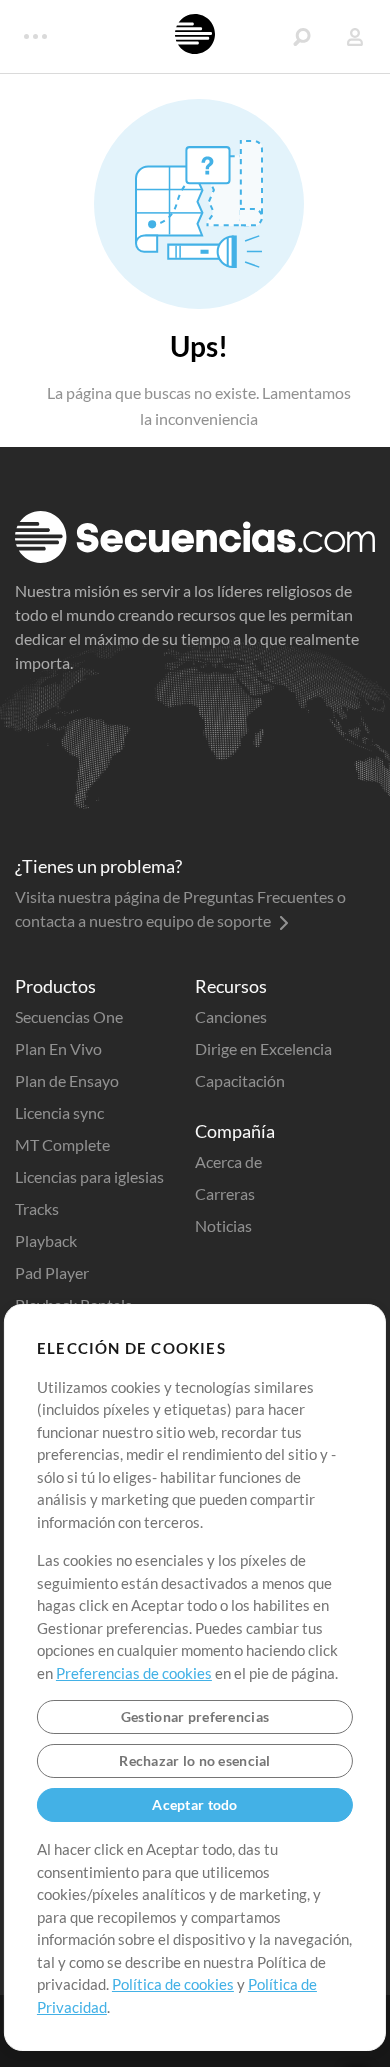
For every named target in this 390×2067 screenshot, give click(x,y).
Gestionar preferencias (195, 1716)
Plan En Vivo (58, 1048)
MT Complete (62, 1144)
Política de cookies (173, 1984)
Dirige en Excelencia (263, 1048)
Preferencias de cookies (134, 1673)
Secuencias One (69, 1016)
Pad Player (52, 1272)
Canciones (231, 1016)
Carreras (225, 1193)
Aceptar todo (194, 1804)
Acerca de (228, 1161)
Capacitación (240, 1080)
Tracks (37, 1208)
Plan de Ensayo (67, 1080)
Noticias (223, 1225)
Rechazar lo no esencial (194, 1760)
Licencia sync (59, 1112)
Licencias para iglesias (89, 1176)
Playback (46, 1240)
